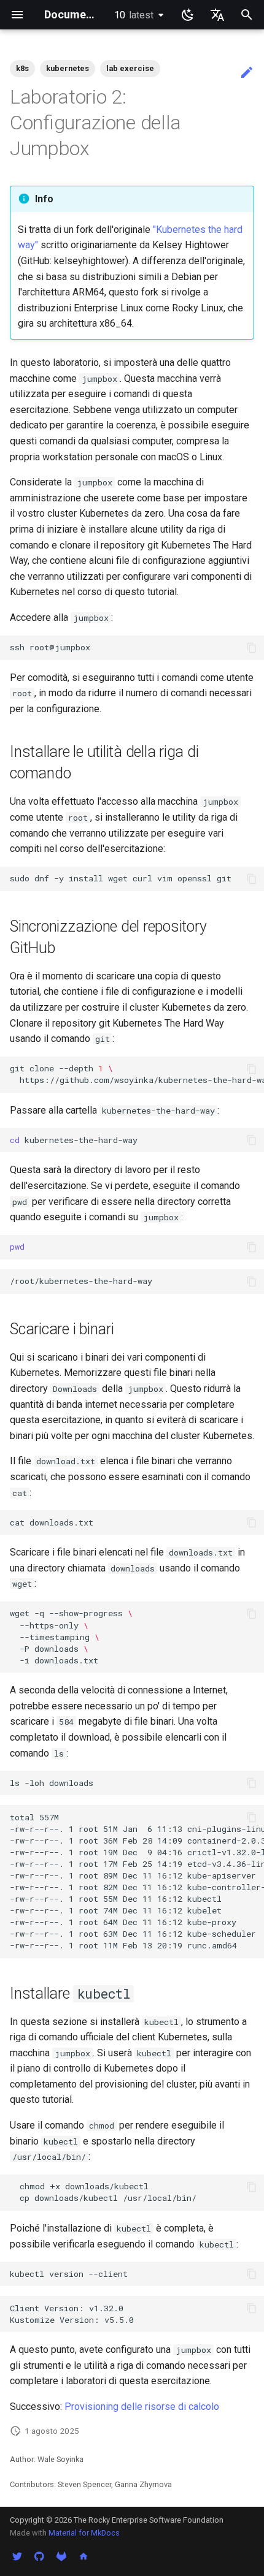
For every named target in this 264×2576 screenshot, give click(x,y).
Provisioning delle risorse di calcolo (142, 2407)
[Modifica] (247, 73)
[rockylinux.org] (83, 2556)
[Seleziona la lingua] (217, 15)
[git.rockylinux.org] (61, 2556)
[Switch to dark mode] (188, 15)
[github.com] (39, 2556)
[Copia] (252, 648)
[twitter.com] (17, 2556)
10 (134, 15)
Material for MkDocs (84, 2533)
